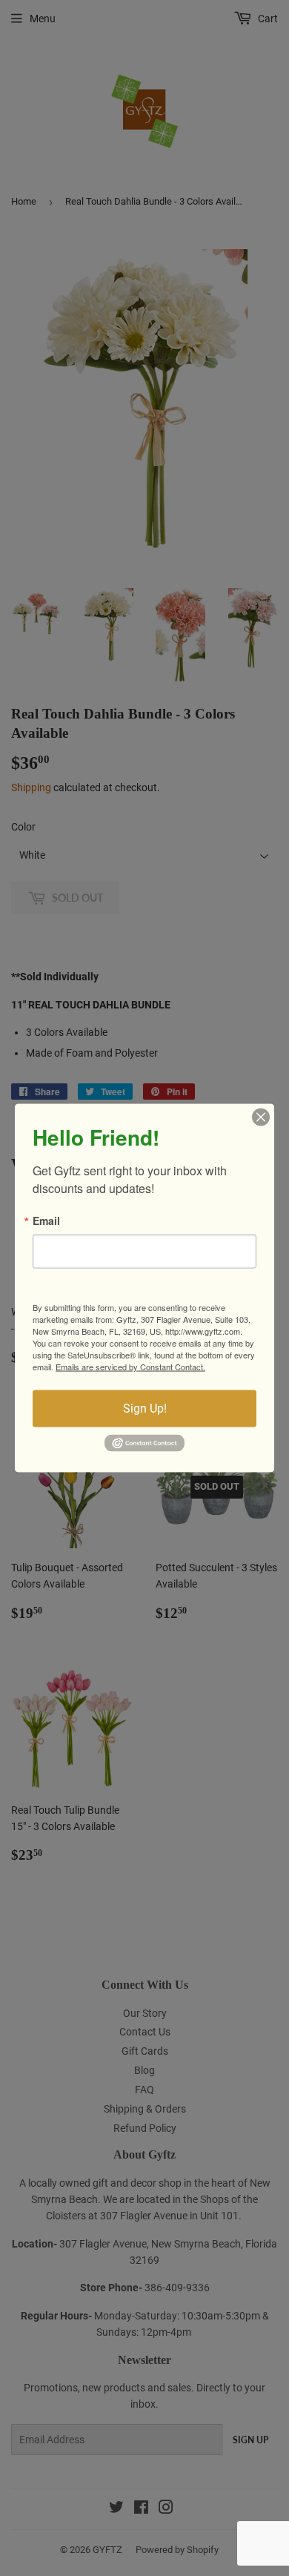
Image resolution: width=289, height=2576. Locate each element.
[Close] (261, 1117)
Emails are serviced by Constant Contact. (130, 1367)
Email (46, 1221)
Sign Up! (145, 1408)
